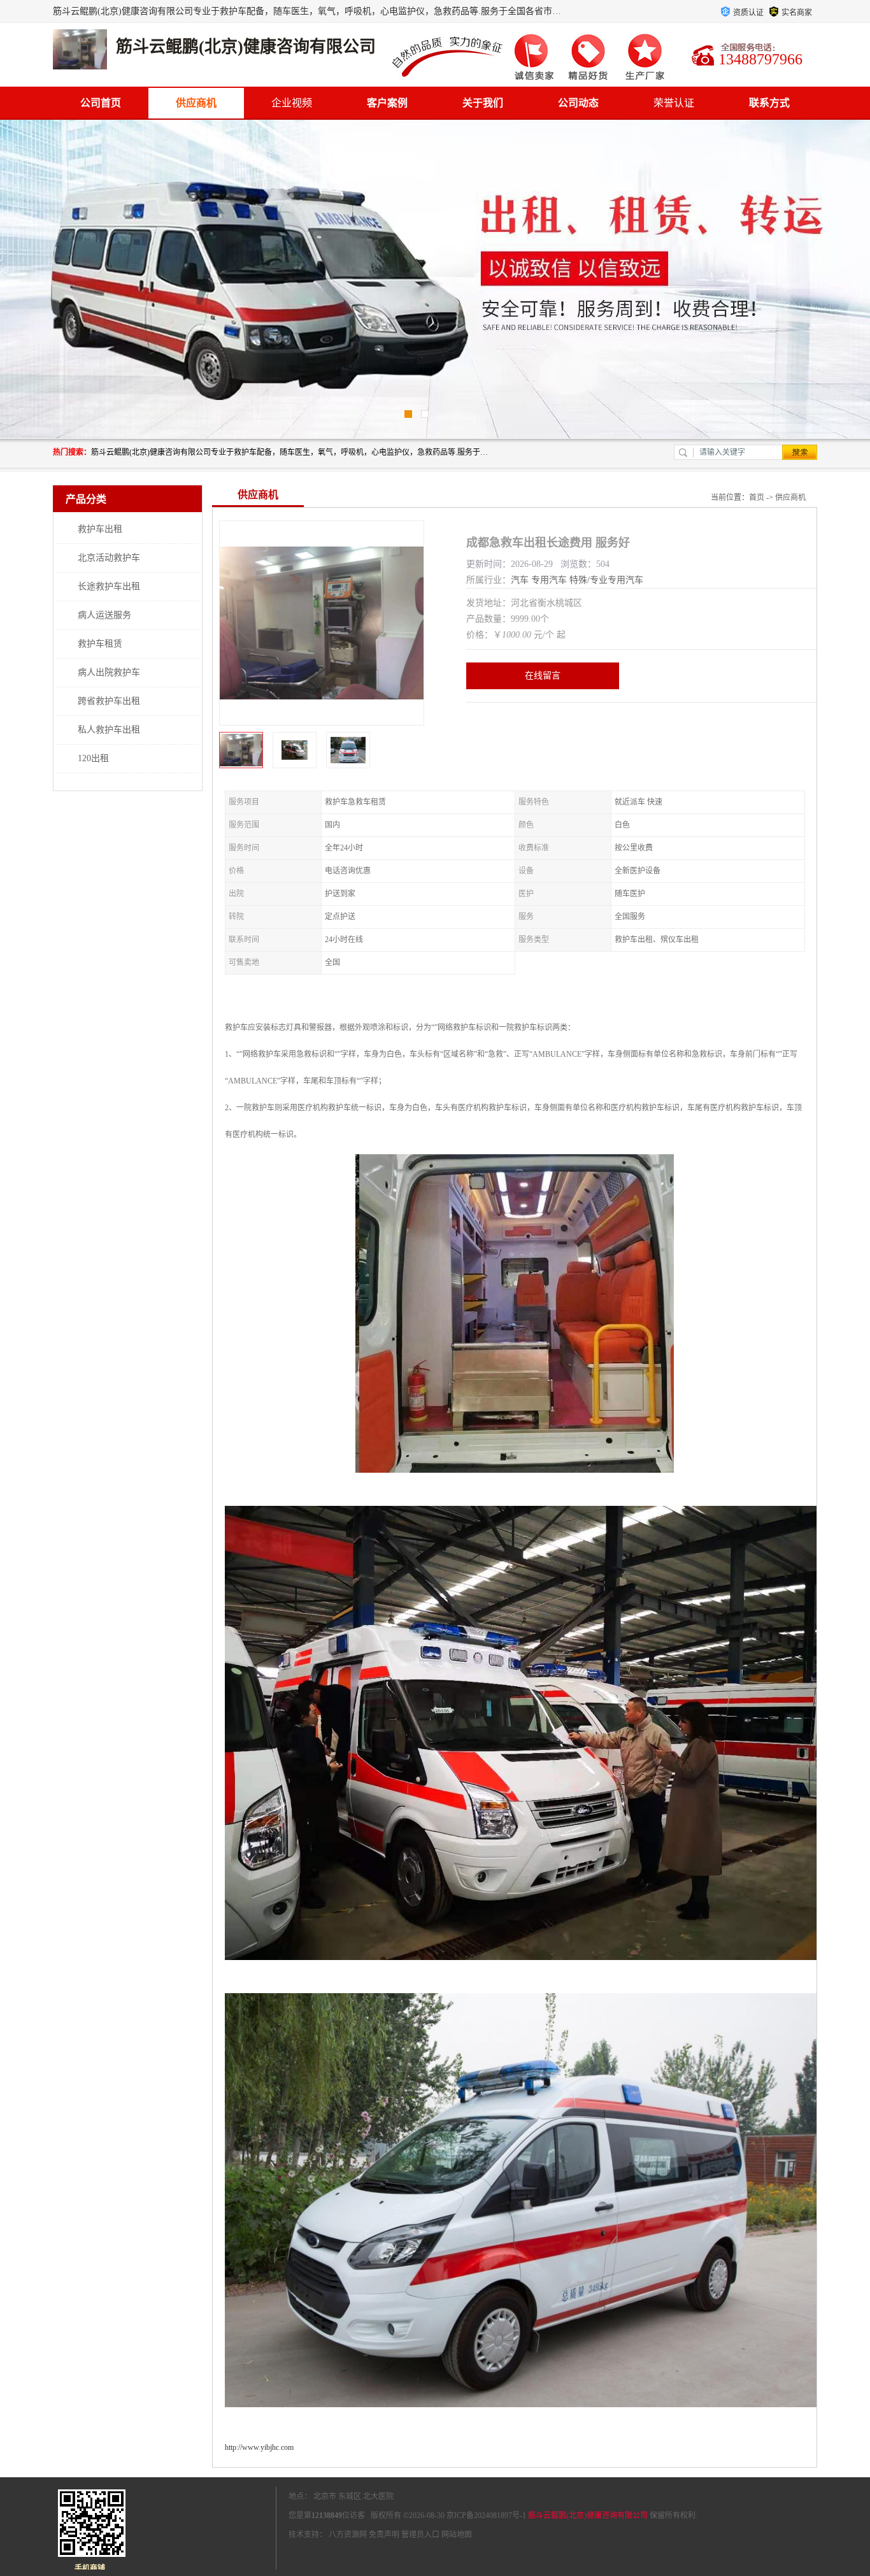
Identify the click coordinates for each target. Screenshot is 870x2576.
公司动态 (578, 103)
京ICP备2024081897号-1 (486, 2515)
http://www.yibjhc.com (259, 2447)
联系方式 (769, 103)
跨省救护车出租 (109, 701)
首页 (757, 497)
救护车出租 (100, 529)
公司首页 (101, 103)
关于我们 (483, 103)
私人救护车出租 (109, 730)
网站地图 (457, 2535)
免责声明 (384, 2535)
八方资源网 (348, 2535)
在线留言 (543, 676)
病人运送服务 (104, 615)
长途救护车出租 (109, 586)
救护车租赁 (100, 644)
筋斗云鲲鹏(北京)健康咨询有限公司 (588, 2515)
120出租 (93, 758)
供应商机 (196, 103)
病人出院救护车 (109, 672)
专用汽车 (549, 580)
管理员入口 (420, 2535)
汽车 (520, 580)
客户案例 (387, 103)
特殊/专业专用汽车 (606, 580)
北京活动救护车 (109, 558)
